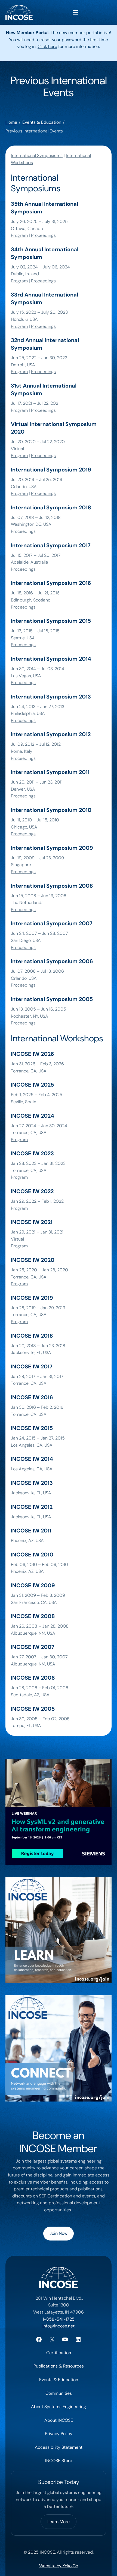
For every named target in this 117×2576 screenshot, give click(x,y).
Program (19, 235)
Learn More (59, 2522)
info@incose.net (59, 2326)
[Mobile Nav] (76, 12)
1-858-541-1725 (59, 2319)
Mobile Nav (76, 12)
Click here (47, 46)
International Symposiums (37, 155)
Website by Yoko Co (59, 2566)
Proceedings (43, 235)
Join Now (59, 2233)
